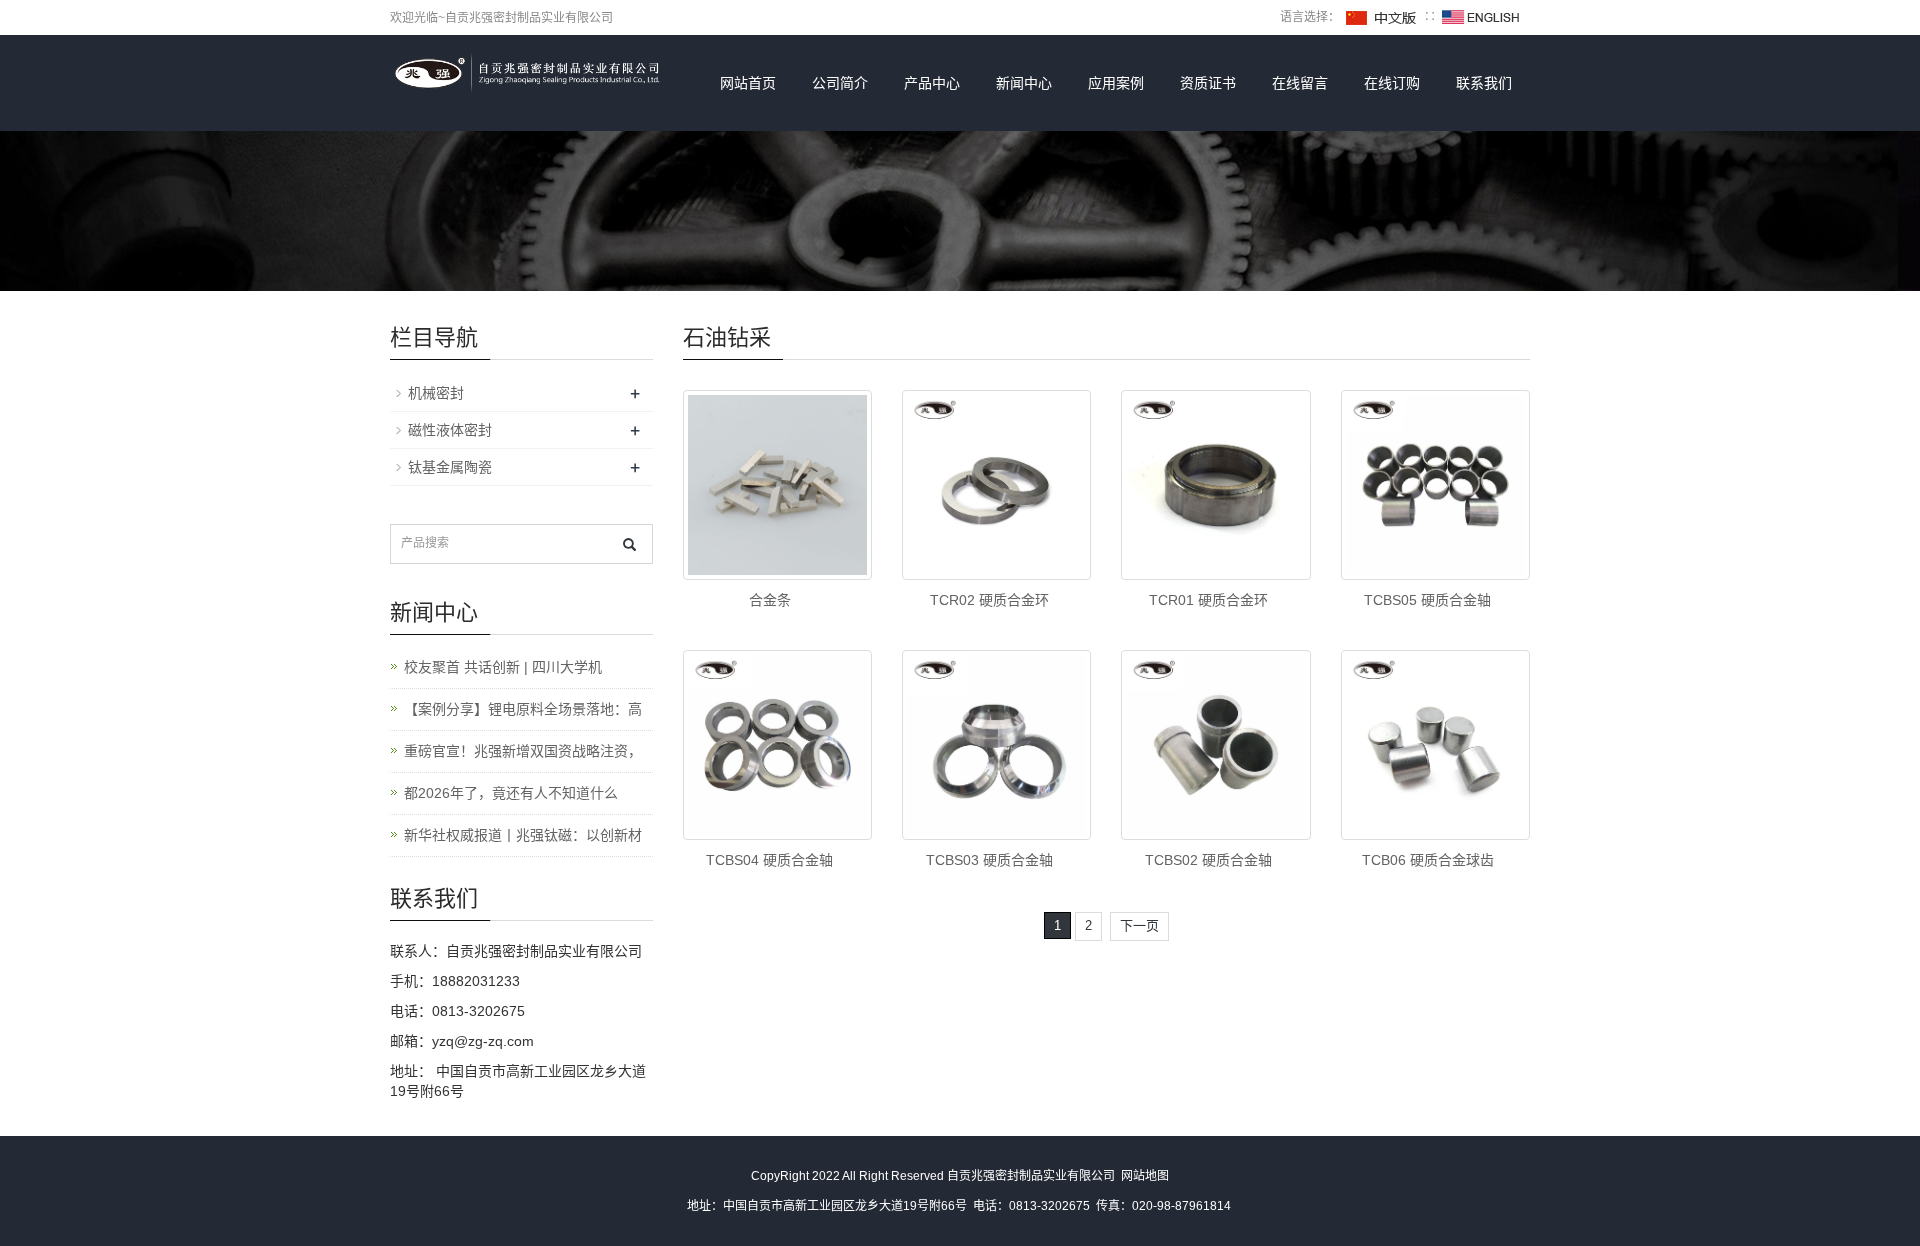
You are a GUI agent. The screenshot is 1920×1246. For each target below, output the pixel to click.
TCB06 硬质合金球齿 (1428, 860)
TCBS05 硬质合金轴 (1427, 600)
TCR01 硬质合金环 (1208, 600)
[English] (1481, 17)
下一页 (1139, 925)
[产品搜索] (629, 544)
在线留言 (1300, 83)
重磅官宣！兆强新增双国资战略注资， (523, 751)
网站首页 (748, 83)
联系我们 (1484, 83)
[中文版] (1382, 17)
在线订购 (1392, 83)
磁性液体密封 (450, 430)
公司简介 (840, 83)
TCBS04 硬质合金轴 (769, 860)
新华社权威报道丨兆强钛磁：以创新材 (523, 835)
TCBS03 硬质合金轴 (989, 860)
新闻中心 (1024, 83)
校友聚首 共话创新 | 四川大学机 (503, 667)
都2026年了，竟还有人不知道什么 (511, 793)
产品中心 (932, 83)
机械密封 (436, 393)
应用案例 (1116, 83)
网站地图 (1145, 1176)
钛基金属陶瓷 (450, 467)
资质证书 (1208, 83)
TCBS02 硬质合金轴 (1208, 860)
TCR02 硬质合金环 (989, 600)
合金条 (770, 600)
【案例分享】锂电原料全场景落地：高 (523, 709)
